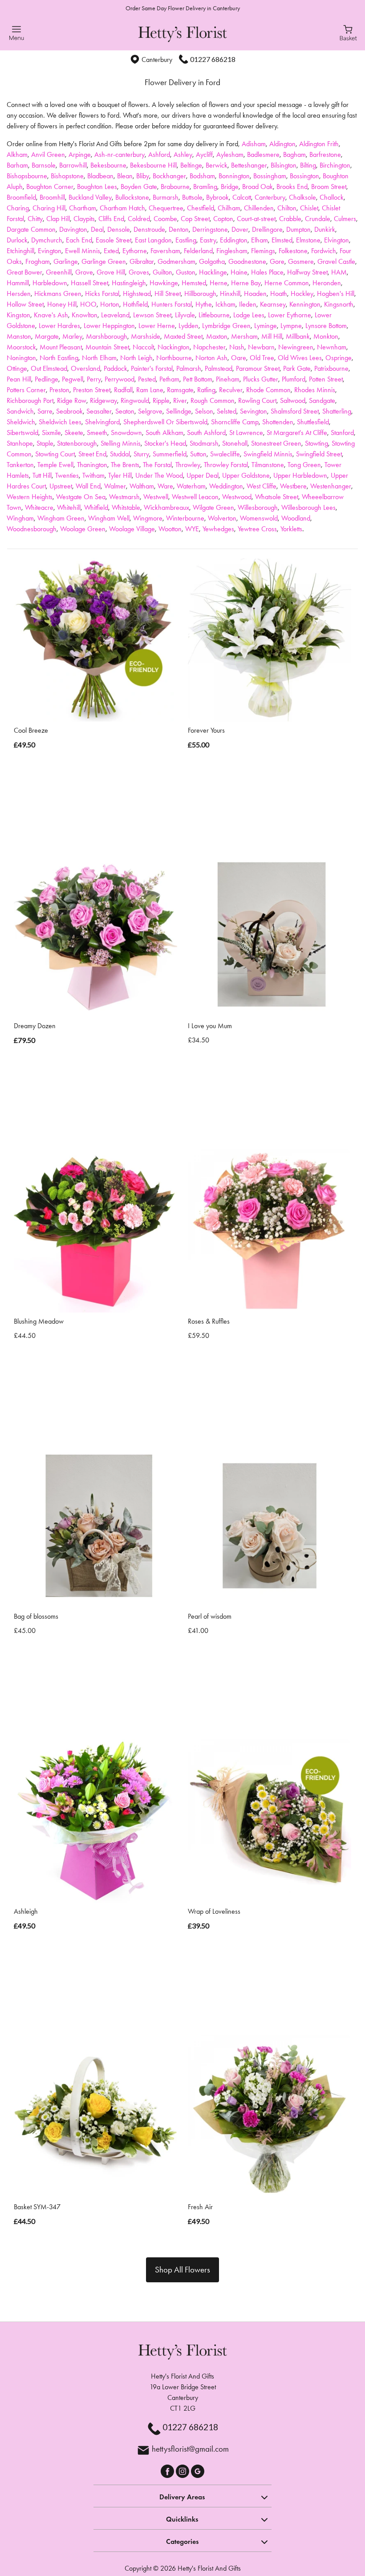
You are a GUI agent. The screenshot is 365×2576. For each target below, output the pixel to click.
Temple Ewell (55, 465)
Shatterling (337, 411)
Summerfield (170, 454)
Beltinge (191, 165)
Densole (119, 229)
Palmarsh (189, 368)
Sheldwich (21, 422)
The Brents (125, 465)
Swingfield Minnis (268, 454)
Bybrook (217, 197)
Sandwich (20, 411)
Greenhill (59, 272)
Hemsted (194, 283)
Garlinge (66, 261)
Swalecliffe (225, 454)
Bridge (230, 187)
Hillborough (200, 293)
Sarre (45, 411)
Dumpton (298, 229)
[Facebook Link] (168, 2470)
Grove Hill (111, 272)
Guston (186, 272)
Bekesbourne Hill (153, 165)
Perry (94, 379)
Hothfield (135, 304)
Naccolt (143, 347)
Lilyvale (185, 315)
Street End (92, 454)
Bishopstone (67, 176)
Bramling (205, 187)
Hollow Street (25, 304)
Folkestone (293, 251)
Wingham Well (109, 518)
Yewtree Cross (257, 529)
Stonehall (235, 443)
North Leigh (136, 358)
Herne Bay (246, 283)
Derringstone (210, 229)
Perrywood (120, 379)
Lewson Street (152, 315)
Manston (19, 336)
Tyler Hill (120, 475)
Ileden (248, 304)
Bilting (308, 165)
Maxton (217, 336)
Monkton (326, 336)
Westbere (293, 486)
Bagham (294, 154)
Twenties (67, 475)
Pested (147, 379)
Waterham (191, 486)
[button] (182, 2496)
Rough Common (213, 400)
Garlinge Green (104, 261)
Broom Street (329, 187)
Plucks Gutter (261, 379)
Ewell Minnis (83, 251)
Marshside (146, 336)
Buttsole (192, 197)
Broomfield (21, 197)
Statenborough (77, 443)
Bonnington (234, 176)
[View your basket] (348, 32)
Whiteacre (39, 507)
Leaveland (115, 315)
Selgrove (150, 411)
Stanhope (20, 443)
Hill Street (168, 293)
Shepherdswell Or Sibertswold (165, 422)
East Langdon (153, 240)
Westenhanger (331, 486)
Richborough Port (30, 400)
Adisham (254, 144)
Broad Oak (258, 187)
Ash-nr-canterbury (120, 154)
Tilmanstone (268, 465)
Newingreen (296, 347)
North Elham (99, 358)
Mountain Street (107, 347)
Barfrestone (325, 154)
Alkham (17, 154)
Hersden (19, 293)
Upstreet (61, 486)
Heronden (327, 283)
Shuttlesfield (313, 422)
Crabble (290, 219)
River (180, 400)
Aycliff (204, 154)
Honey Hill (62, 304)
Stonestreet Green (276, 443)
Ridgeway (103, 400)
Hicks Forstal (102, 293)
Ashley (183, 154)
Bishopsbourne (27, 176)
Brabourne (175, 187)
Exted (111, 251)
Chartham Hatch (122, 208)
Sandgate (322, 400)
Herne (219, 283)
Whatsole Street (277, 497)
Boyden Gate (139, 187)
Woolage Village (132, 529)
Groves (139, 272)
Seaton (125, 411)
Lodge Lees (249, 315)
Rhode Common (268, 390)
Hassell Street (89, 283)
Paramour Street (258, 368)
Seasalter (99, 411)
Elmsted (282, 240)
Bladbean (100, 176)
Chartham (83, 208)
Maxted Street (183, 336)
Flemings (263, 251)
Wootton (170, 529)
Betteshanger (249, 165)
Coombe (165, 219)
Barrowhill (73, 165)
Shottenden (278, 422)
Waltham (142, 486)
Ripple (161, 400)
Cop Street (195, 219)
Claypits (84, 219)
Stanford (342, 433)
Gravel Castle (336, 261)
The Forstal (157, 465)
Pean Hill (19, 379)
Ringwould (135, 400)
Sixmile (51, 433)
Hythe (204, 304)
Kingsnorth (339, 304)
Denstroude (149, 229)
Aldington (282, 144)
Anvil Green (48, 154)
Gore (277, 261)
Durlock (17, 240)
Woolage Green (83, 529)
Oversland (85, 368)
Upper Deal (203, 475)
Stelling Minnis (121, 443)
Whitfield (96, 507)
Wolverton (222, 518)
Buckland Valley (90, 197)
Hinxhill (230, 293)
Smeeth (97, 433)
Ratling (206, 390)
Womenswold (259, 518)
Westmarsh (124, 497)
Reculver (231, 390)
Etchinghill (20, 251)
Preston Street (92, 390)
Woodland (296, 518)
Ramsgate (180, 390)
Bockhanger (169, 176)
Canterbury (270, 197)
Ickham (225, 304)
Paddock (116, 368)
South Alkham (164, 433)
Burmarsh (166, 197)
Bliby (143, 176)
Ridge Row (72, 400)
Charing (18, 208)
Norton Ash (211, 358)
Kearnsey (273, 304)
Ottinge (17, 368)
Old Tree (262, 358)
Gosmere (301, 261)
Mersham (244, 336)
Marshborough (107, 336)
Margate (47, 336)
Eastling (186, 240)
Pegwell (73, 379)
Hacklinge (213, 272)
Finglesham (232, 251)
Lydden (189, 326)
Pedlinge (47, 379)
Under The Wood (159, 475)
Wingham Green (61, 518)
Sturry (141, 454)
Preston (59, 390)
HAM (339, 272)
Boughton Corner (50, 187)
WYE (192, 529)
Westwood (237, 497)
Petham (169, 379)
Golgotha (212, 261)
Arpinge (80, 154)
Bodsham (202, 176)
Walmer (115, 486)
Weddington (226, 486)
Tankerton (20, 465)
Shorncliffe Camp (235, 422)
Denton (179, 229)
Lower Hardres (59, 326)
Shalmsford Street (295, 411)
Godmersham (176, 261)
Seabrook (69, 411)
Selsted (227, 411)
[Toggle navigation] (17, 33)
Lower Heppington (109, 326)
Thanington (92, 465)
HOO (88, 304)
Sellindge (179, 411)
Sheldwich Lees (60, 422)
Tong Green (304, 465)
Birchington (335, 165)
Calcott (242, 197)
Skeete (74, 433)
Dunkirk (325, 229)
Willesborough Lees (308, 507)
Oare (239, 358)
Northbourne (174, 358)
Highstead (137, 293)
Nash (237, 347)
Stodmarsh (204, 443)
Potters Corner (26, 390)
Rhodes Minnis (315, 390)
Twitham (93, 475)
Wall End (88, 486)
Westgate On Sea (81, 497)
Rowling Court (257, 400)
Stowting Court (55, 454)
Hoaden (255, 293)
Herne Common (287, 283)
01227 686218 (213, 59)
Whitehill (69, 507)
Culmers (345, 219)
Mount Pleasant (61, 347)
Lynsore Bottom (326, 326)
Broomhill (52, 197)
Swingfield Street (319, 454)
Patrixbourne (331, 368)
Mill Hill (272, 336)
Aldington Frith (319, 144)
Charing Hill (49, 208)
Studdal (120, 454)
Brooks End (292, 187)
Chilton (287, 208)
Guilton (162, 272)
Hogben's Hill (336, 293)
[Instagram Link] (183, 2470)
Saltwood (293, 400)
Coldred (139, 219)
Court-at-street (256, 219)
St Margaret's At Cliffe (297, 433)
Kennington (305, 304)
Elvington (337, 240)
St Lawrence (246, 433)
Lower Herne (157, 326)
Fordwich (324, 251)
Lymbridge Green (226, 326)
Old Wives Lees (300, 358)
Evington (50, 251)
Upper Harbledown (300, 475)
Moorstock (21, 347)
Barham (17, 165)
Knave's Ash (51, 315)
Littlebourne (214, 315)
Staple (45, 443)
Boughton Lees (97, 187)
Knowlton (85, 315)
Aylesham (230, 154)
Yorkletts (291, 529)
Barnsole (44, 165)
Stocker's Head (165, 443)
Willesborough (258, 507)
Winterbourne (185, 518)
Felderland (198, 251)
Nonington (21, 358)
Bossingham (270, 176)
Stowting (316, 443)
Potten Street (326, 379)
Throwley (188, 465)
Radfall (123, 390)
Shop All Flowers (182, 2270)
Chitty (35, 219)
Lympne (291, 326)
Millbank (298, 336)
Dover (240, 229)
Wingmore (148, 518)
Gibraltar (142, 261)
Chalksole (302, 197)
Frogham (38, 261)
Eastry (208, 240)
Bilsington (284, 165)
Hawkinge (164, 283)
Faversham (165, 251)
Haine (239, 272)
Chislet (309, 208)
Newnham (332, 347)
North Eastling (59, 358)
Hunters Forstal (172, 304)
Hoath (279, 293)
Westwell (156, 497)
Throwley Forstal (226, 465)
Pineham (228, 379)
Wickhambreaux (166, 507)
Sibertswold (22, 433)
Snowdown (126, 433)
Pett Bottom (198, 379)
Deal (97, 229)
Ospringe (339, 358)
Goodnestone (247, 261)
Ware (165, 486)
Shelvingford (102, 422)
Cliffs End (111, 219)
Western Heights (30, 497)
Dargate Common (31, 229)
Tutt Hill (42, 475)
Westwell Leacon (195, 497)
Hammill (18, 283)
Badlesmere (263, 154)
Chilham (229, 208)
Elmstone (308, 240)
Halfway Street (307, 272)
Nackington (174, 347)
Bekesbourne (108, 165)
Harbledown (50, 283)
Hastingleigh (129, 283)
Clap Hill (58, 219)
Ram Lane (150, 390)
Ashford (159, 154)
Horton (110, 304)
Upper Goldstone (246, 475)
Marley (72, 336)
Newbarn (261, 347)
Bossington (304, 176)
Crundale (318, 219)
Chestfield (201, 208)
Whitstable (126, 507)
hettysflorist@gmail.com (190, 2449)
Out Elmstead (49, 368)
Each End (79, 240)
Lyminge (266, 326)
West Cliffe (262, 486)
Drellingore (267, 229)
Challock (332, 197)
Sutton (198, 454)
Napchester (209, 347)
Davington (73, 229)
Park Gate (297, 368)
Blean (125, 176)
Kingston (18, 315)
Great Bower (24, 272)
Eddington (234, 240)
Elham (260, 240)
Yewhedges (218, 529)
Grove (84, 272)
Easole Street (114, 240)
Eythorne (135, 251)
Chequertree (166, 208)
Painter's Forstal (152, 368)
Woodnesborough (32, 529)
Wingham (20, 518)
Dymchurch (47, 240)
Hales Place (267, 272)
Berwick (217, 165)
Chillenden (259, 208)
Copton (223, 219)
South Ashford (206, 433)
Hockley (302, 293)
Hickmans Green (58, 293)
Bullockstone (132, 197)
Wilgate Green (213, 507)
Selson (204, 411)
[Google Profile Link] (198, 2470)
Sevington (253, 411)
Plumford (294, 379)
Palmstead (219, 368)
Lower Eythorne (290, 315)
